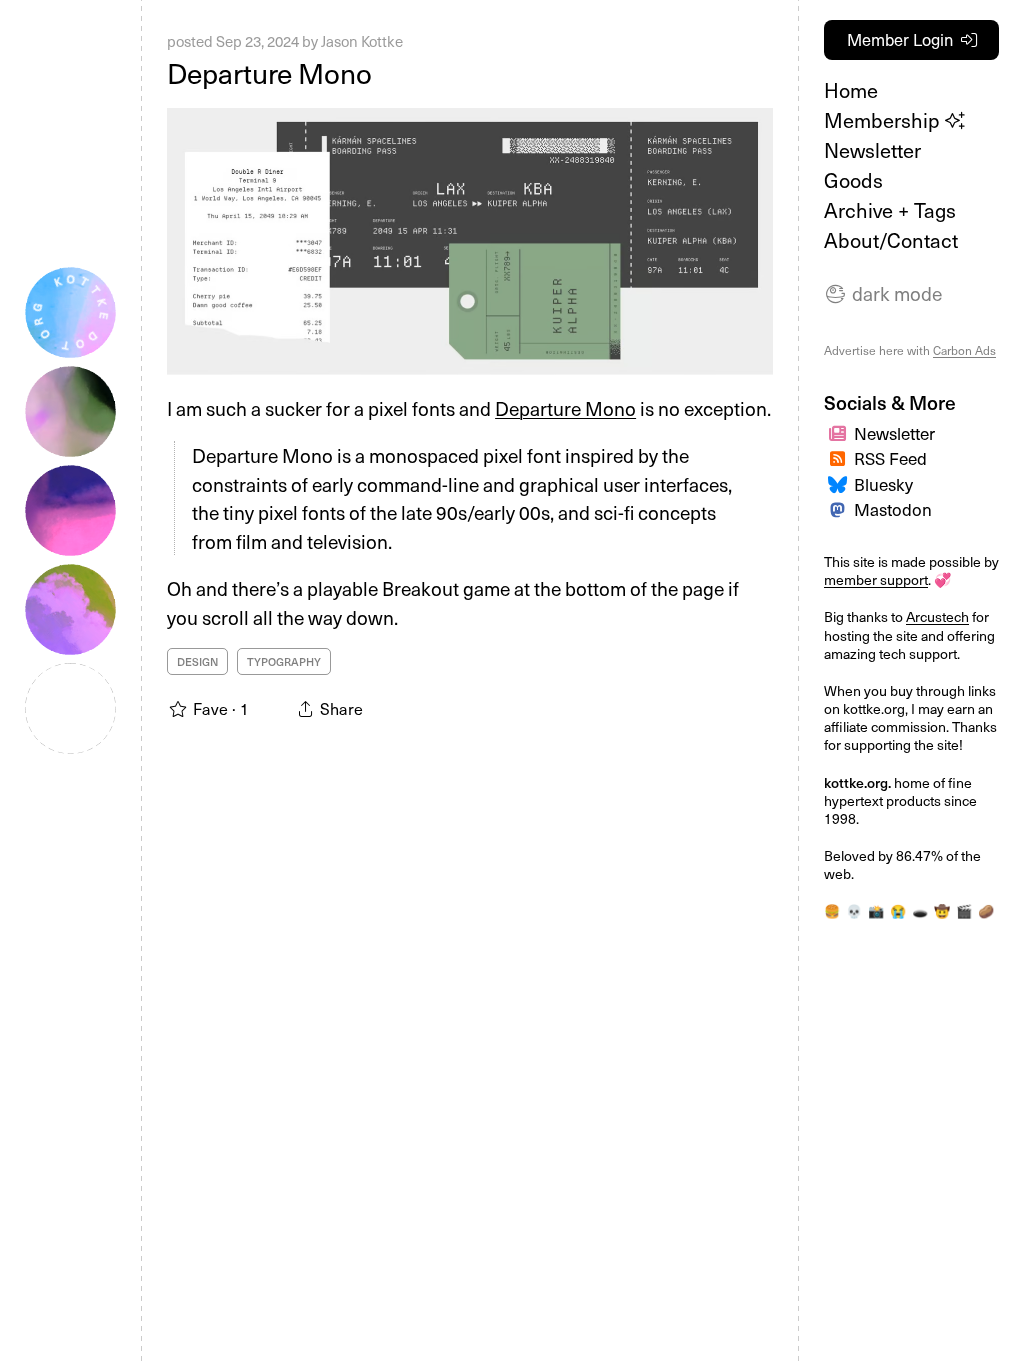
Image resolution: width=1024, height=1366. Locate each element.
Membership (884, 120)
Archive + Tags (890, 210)
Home (851, 90)
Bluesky (883, 484)
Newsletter (872, 150)
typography (284, 661)
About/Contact (891, 240)
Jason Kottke (362, 41)
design (197, 661)
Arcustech (937, 616)
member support (876, 579)
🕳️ (920, 910)
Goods (853, 180)
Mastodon (893, 509)
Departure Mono (269, 72)
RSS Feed (890, 458)
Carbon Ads (964, 350)
